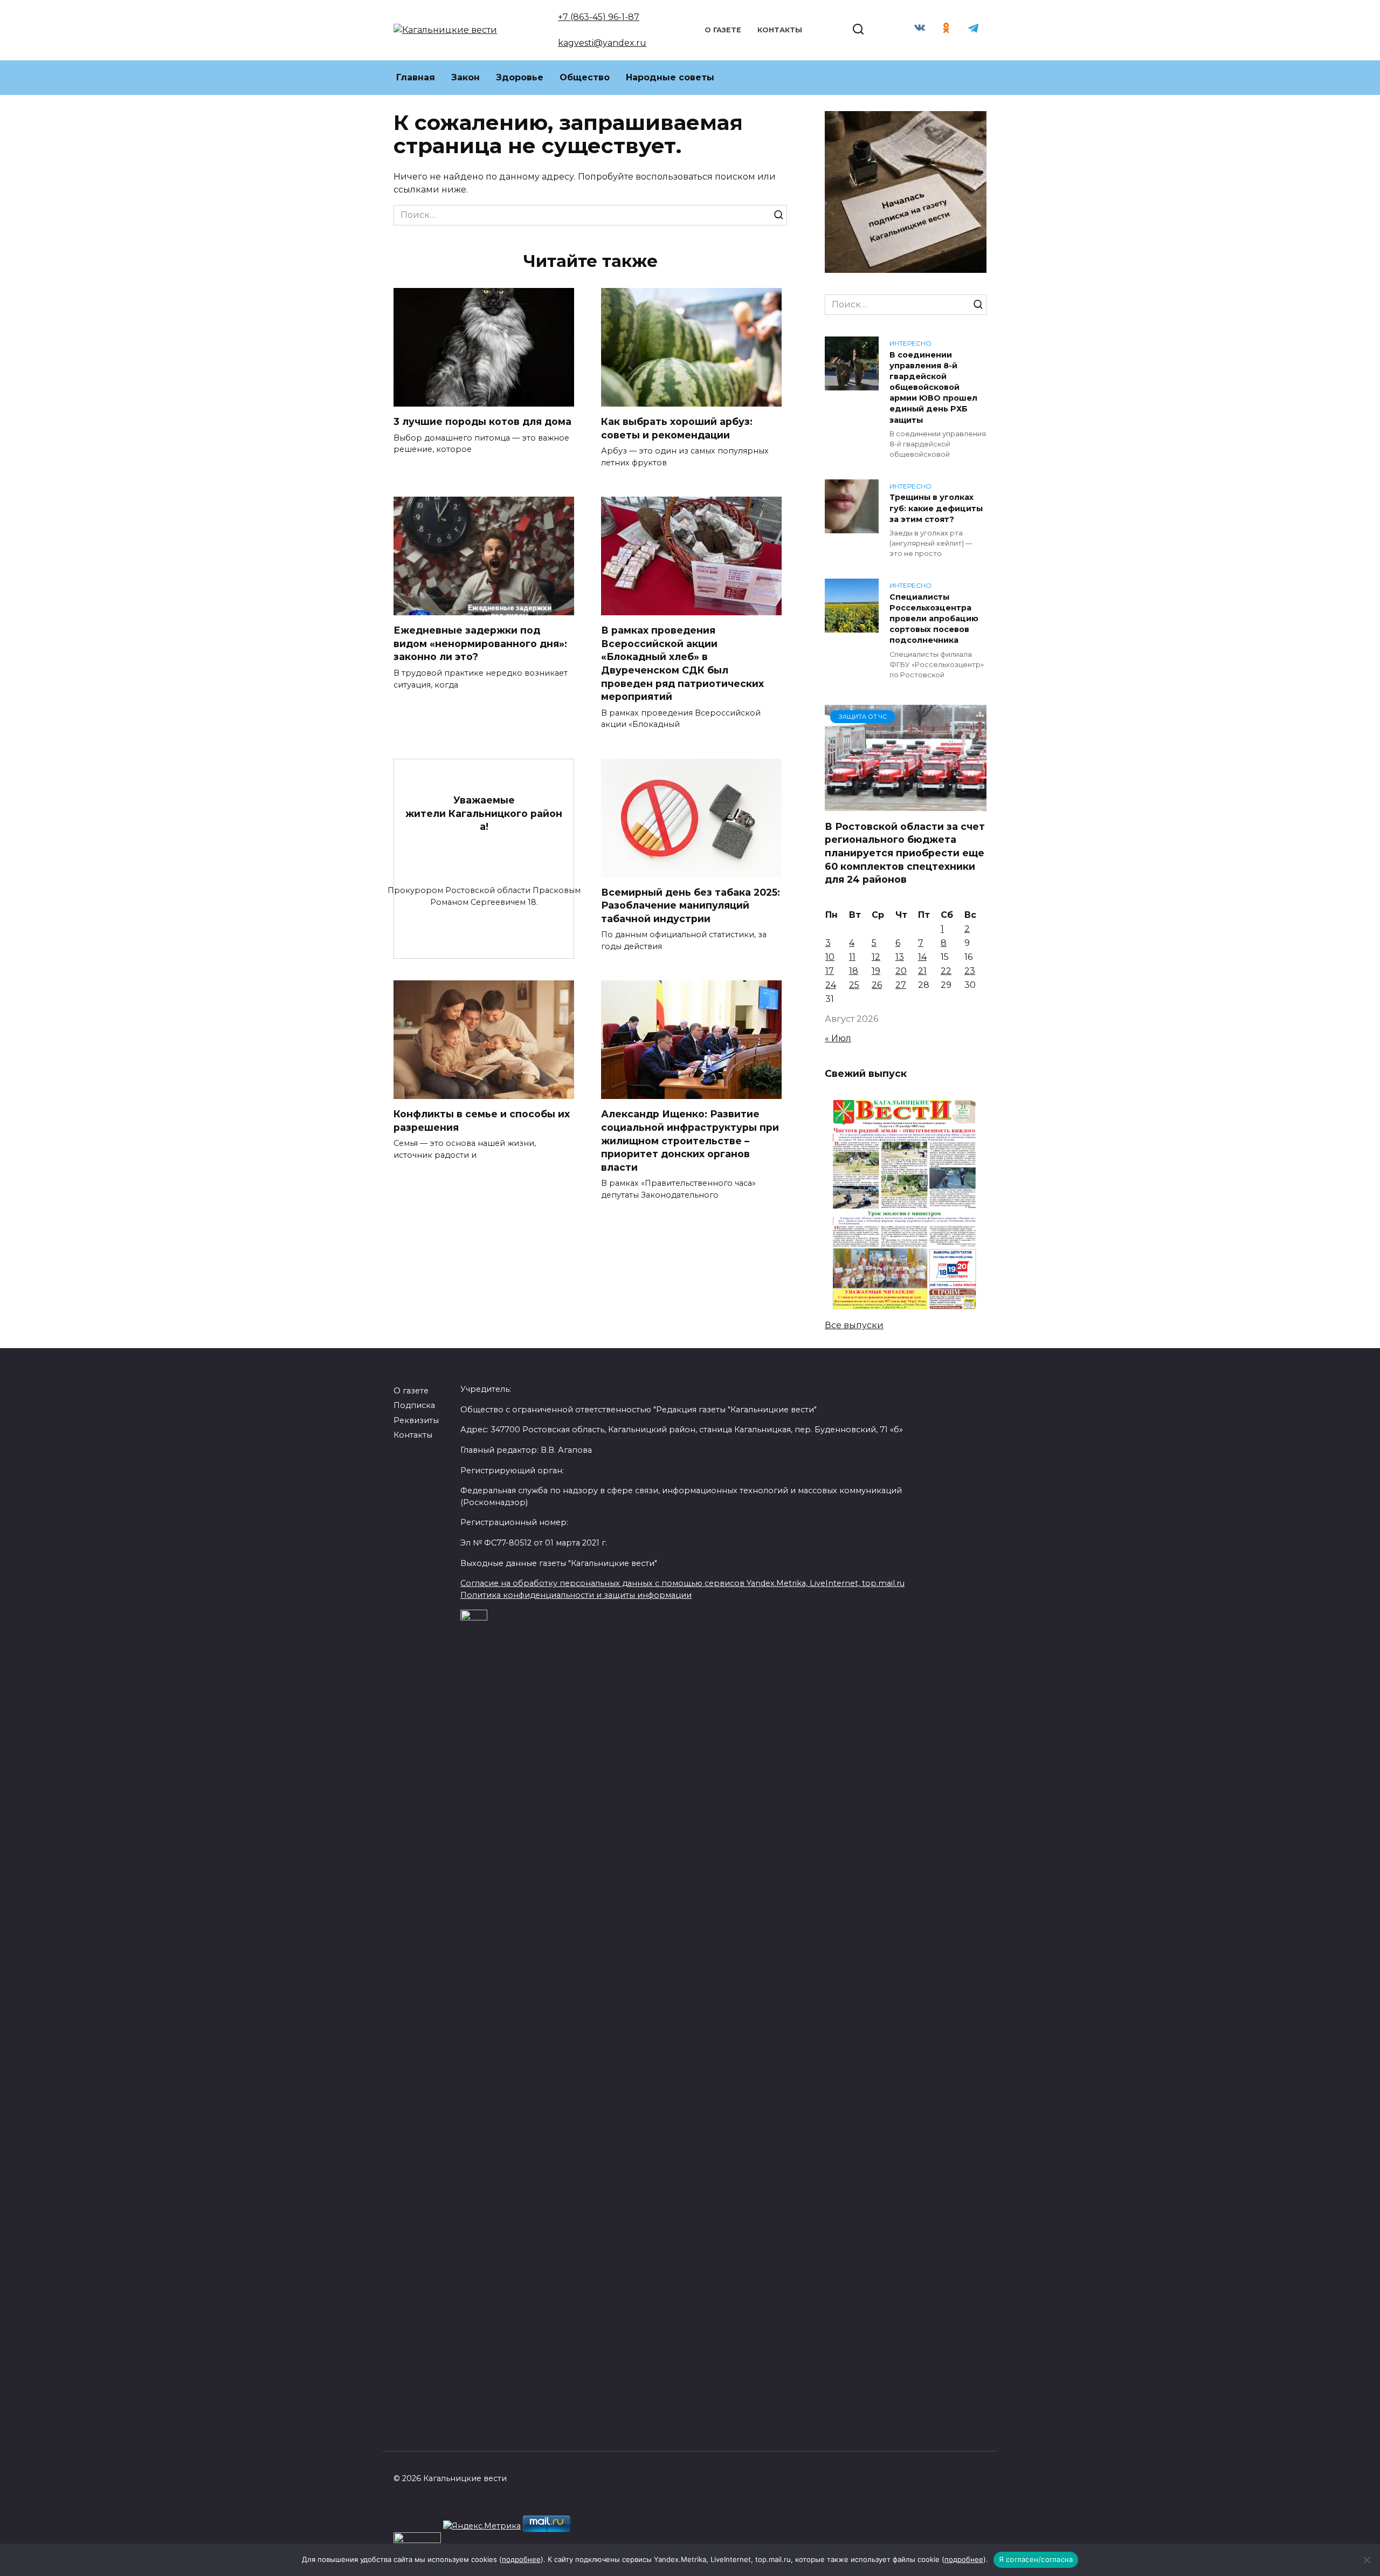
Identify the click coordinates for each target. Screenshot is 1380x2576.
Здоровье (520, 77)
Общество (585, 77)
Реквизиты (416, 1420)
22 (946, 971)
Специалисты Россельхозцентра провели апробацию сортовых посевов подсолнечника (934, 619)
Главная (416, 77)
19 (876, 971)
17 (830, 971)
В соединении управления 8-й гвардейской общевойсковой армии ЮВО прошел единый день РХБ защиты (933, 387)
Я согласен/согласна (1036, 2559)
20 (901, 971)
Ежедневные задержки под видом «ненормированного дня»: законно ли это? (480, 643)
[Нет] (1367, 2560)
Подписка (414, 1405)
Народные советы (670, 77)
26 (877, 985)
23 (970, 971)
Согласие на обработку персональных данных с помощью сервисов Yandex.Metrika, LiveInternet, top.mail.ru (682, 1583)
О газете (723, 30)
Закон (465, 77)
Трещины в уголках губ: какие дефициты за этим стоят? (936, 509)
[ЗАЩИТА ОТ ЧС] (906, 804)
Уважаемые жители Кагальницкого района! (484, 813)
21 (922, 971)
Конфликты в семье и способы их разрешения (482, 1121)
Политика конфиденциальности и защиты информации (576, 1595)
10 (830, 957)
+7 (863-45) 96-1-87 (599, 17)
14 (922, 957)
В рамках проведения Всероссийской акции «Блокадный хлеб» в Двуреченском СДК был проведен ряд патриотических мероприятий (682, 663)
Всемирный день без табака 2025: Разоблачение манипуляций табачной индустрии (691, 905)
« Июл (838, 1038)
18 (854, 971)
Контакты (780, 30)
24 (831, 985)
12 (876, 957)
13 (900, 957)
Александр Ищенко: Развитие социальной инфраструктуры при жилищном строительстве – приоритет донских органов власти (690, 1141)
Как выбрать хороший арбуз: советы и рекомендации (677, 428)
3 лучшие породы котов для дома (482, 421)
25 (854, 985)
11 (852, 957)
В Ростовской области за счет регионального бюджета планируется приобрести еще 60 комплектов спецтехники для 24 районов (905, 853)
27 (901, 985)
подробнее (521, 2559)
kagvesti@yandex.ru (602, 43)
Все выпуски (854, 1325)
